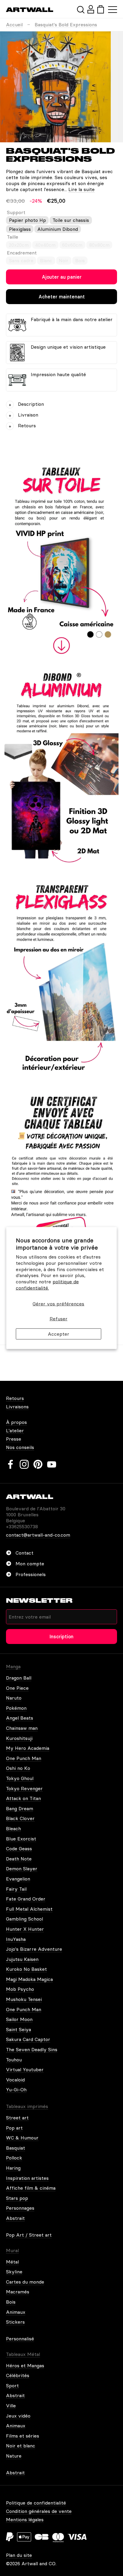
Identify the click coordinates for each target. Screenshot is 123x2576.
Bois (11, 2302)
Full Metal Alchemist (29, 1909)
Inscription (61, 1637)
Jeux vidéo (18, 2416)
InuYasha (16, 1939)
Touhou (14, 2060)
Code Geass (19, 1849)
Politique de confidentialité (36, 2503)
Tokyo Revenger (24, 1788)
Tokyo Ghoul (20, 1778)
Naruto (14, 1698)
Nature (14, 2456)
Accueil (14, 25)
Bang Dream (20, 1808)
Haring (13, 2168)
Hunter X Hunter (25, 1929)
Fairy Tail (16, 1889)
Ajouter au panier (62, 277)
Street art (17, 2118)
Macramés (18, 2292)
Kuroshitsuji (19, 1738)
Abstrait (15, 2218)
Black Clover (20, 1818)
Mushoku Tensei (24, 1999)
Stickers (15, 2322)
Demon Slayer (22, 1869)
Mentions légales (25, 2519)
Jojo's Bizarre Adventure (34, 1949)
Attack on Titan (23, 1798)
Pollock (14, 2158)
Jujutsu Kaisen (22, 1959)
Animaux (16, 2312)
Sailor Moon (19, 2019)
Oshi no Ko (18, 1768)
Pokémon (16, 1708)
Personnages (20, 2208)
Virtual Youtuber (25, 2069)
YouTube (52, 1464)
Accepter (59, 1334)
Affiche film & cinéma (31, 2188)
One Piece (17, 1688)
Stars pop (17, 2198)
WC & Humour (22, 2138)
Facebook (10, 1464)
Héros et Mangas (25, 2365)
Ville (11, 2406)
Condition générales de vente (39, 2511)
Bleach (13, 1828)
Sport (12, 2386)
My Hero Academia (28, 1748)
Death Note (19, 1859)
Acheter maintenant (62, 297)
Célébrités (18, 2375)
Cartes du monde (25, 2282)
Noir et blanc (21, 2446)
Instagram (24, 1464)
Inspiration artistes (27, 2178)
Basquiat (16, 2148)
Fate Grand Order (26, 1899)
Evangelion (18, 1879)
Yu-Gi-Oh (16, 2090)
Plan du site (19, 2555)
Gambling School (24, 1919)
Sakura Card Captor (28, 2039)
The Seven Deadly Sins (32, 2049)
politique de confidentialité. (47, 1285)
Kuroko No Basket (26, 1969)
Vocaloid (15, 2080)
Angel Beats (20, 1718)
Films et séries (23, 2436)
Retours (15, 1398)
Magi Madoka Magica (29, 1979)
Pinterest (38, 1464)
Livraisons (17, 1407)
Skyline (14, 2272)
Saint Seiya (19, 2029)
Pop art (14, 2128)
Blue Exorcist (21, 1839)
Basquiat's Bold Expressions (66, 25)
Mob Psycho (20, 1989)
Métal (12, 2262)
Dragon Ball (19, 1678)
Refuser (59, 1319)
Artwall (30, 10)
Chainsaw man (22, 1728)
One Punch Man (24, 1758)
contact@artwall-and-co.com (38, 1535)
